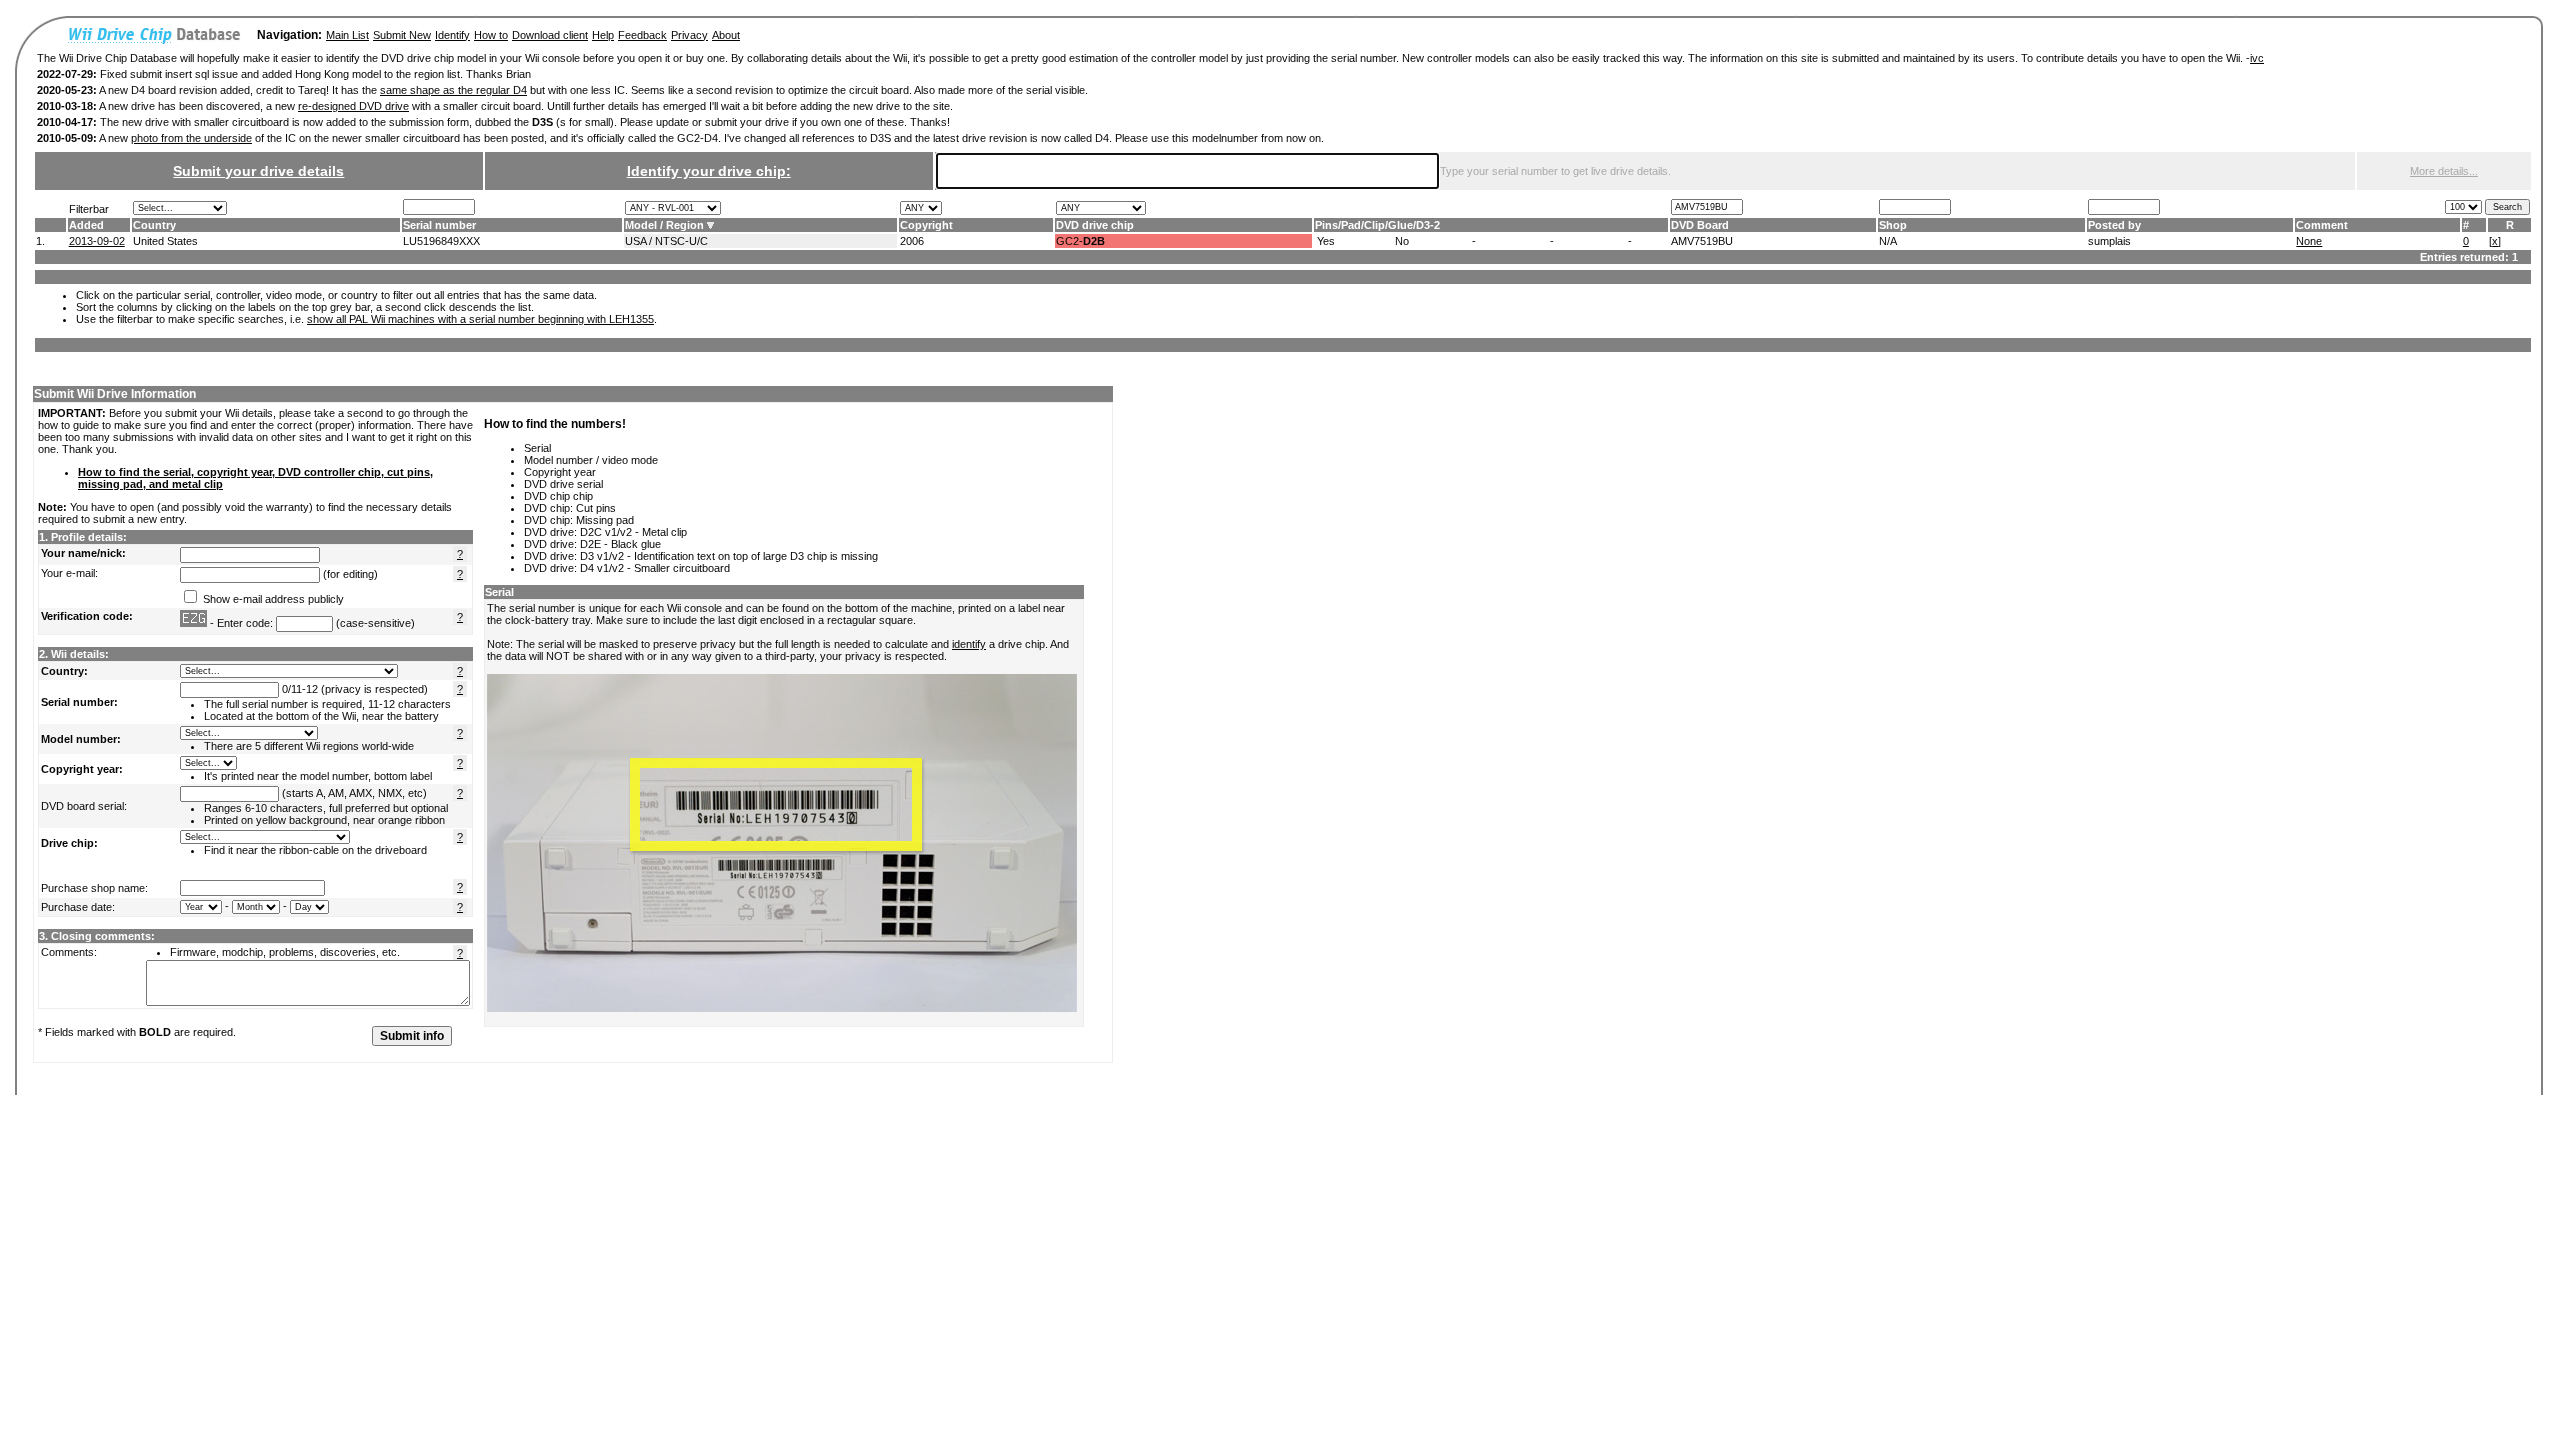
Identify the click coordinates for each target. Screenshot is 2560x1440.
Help (603, 35)
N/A (1888, 241)
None (2309, 241)
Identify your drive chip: (709, 171)
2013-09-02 (97, 241)
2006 (912, 241)
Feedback (642, 35)
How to (491, 35)
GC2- (1080, 241)
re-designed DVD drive (353, 106)
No (1402, 241)
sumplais (2109, 241)
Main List (347, 35)
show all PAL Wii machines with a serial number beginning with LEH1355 (480, 319)
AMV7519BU (1702, 241)
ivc (2257, 58)
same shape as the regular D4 (453, 90)
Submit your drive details (258, 171)
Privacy (689, 35)
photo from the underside (191, 138)
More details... (2444, 171)
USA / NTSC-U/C (666, 241)
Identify (452, 35)
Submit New (402, 35)
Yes (1326, 241)
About (726, 35)
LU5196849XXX (441, 241)
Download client (550, 35)
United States (165, 241)
